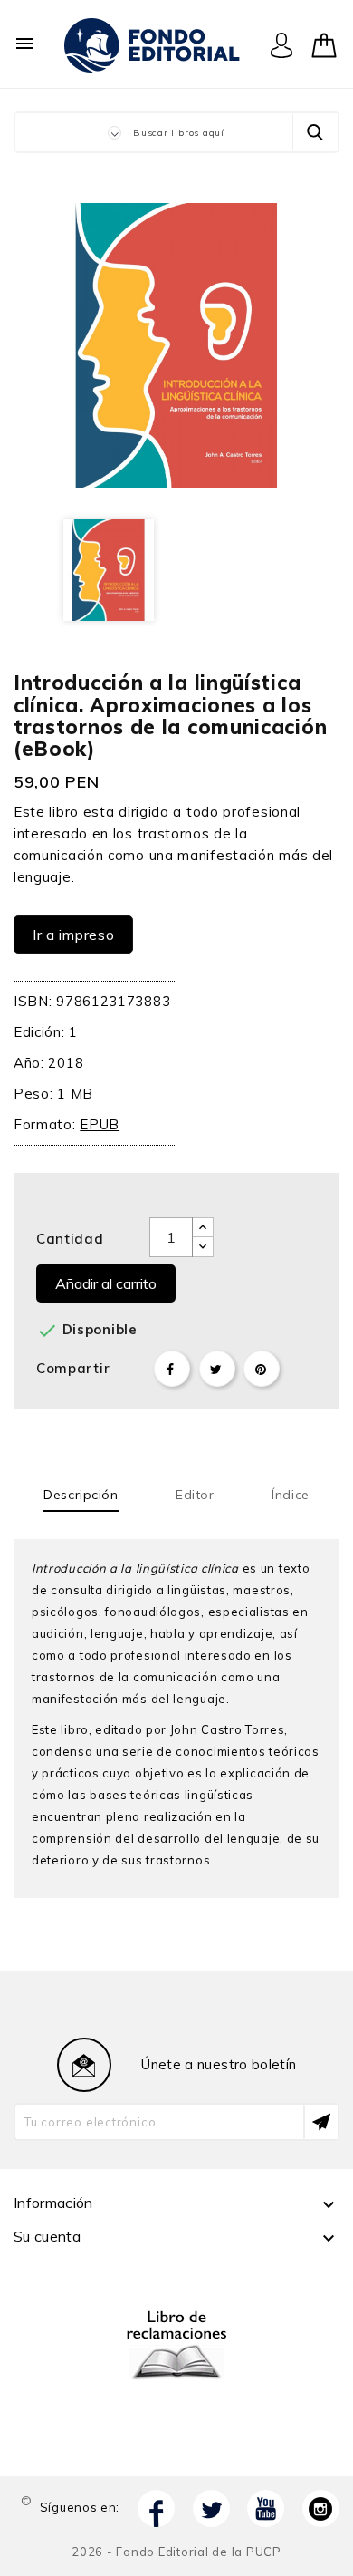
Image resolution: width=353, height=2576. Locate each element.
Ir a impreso (73, 935)
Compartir (172, 1369)
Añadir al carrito (106, 1283)
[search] (315, 132)
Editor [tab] (195, 1495)
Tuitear (217, 1369)
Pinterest (262, 1369)
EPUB (100, 1124)
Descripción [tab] (81, 1495)
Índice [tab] (290, 1495)
